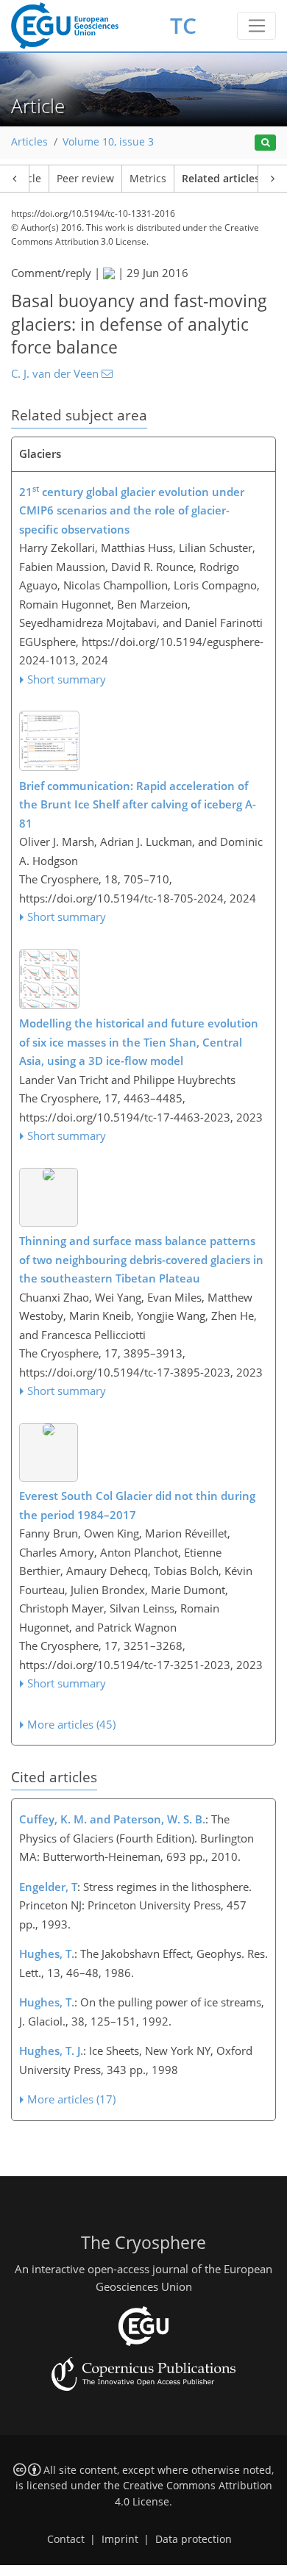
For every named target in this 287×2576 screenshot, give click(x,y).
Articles (29, 142)
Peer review (85, 179)
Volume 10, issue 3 (108, 142)
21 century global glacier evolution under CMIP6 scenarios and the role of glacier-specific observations (132, 510)
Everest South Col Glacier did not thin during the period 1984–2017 (137, 1505)
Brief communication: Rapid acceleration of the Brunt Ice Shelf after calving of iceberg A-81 (138, 804)
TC (183, 25)
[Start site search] (265, 143)
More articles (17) (71, 2099)
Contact (66, 2539)
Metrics (148, 179)
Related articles (221, 179)
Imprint (120, 2539)
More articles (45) (71, 1724)
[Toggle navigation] (256, 26)
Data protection (194, 2539)
